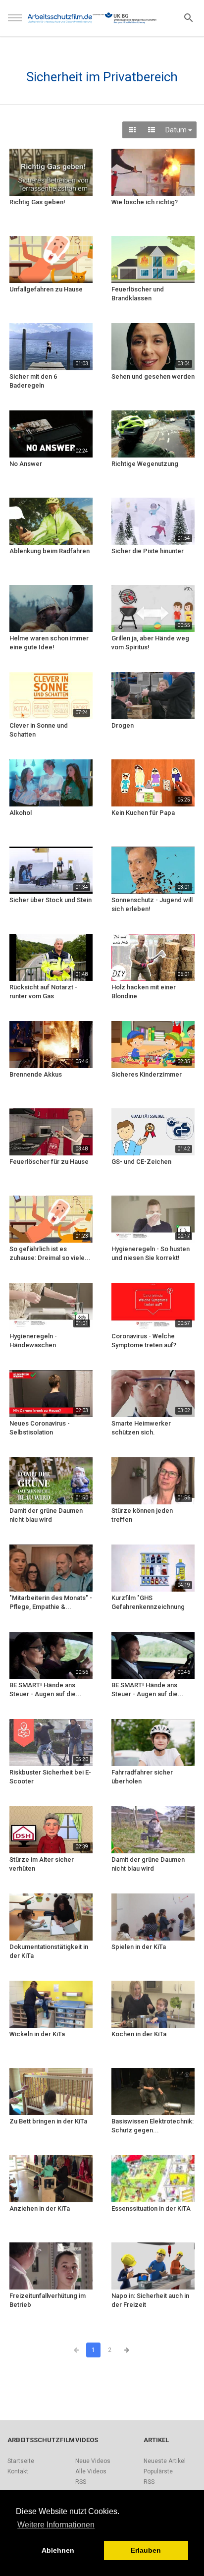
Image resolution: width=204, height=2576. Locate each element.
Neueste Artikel (165, 2461)
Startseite (21, 2461)
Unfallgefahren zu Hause (46, 289)
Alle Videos (91, 2471)
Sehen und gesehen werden (153, 376)
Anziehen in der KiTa (40, 2208)
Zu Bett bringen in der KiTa (48, 2121)
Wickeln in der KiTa (37, 2034)
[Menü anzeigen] (15, 22)
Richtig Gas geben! (37, 202)
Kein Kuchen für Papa (143, 813)
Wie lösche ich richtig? (145, 202)
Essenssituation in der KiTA (151, 2208)
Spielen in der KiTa (139, 1947)
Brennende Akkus (36, 1074)
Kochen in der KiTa (139, 2034)
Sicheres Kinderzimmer (147, 1074)
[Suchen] (189, 17)
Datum (177, 130)
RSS (81, 2482)
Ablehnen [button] (58, 2550)
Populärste (158, 2471)
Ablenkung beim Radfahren (50, 551)
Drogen (123, 725)
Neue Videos (93, 2461)
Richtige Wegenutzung (145, 464)
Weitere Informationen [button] (56, 2525)
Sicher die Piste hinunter (148, 551)
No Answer (26, 464)
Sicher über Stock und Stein (51, 900)
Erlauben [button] (146, 2550)
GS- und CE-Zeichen (141, 1162)
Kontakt (18, 2471)
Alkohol (21, 813)
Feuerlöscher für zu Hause (49, 1162)
